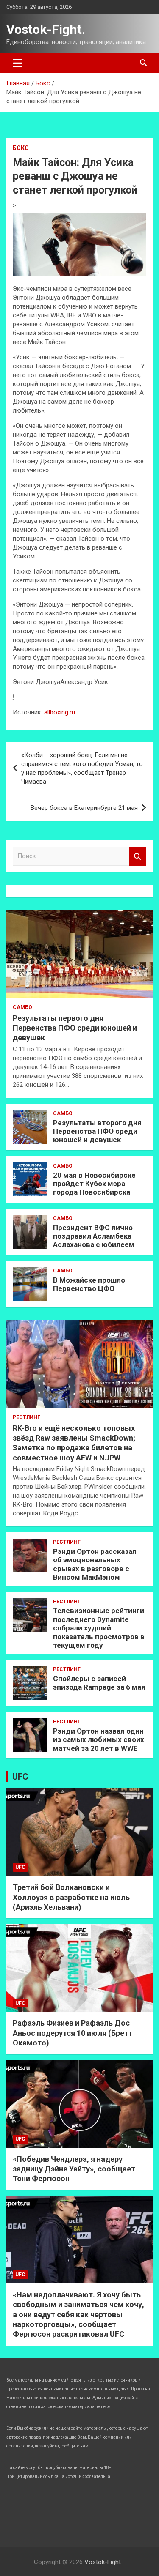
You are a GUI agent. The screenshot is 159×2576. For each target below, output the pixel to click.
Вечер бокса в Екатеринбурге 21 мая (84, 808)
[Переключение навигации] (18, 63)
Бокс (21, 148)
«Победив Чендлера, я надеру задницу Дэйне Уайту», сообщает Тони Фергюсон (74, 2169)
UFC (20, 1777)
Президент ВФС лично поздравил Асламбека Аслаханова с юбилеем (94, 1236)
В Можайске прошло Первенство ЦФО (89, 1284)
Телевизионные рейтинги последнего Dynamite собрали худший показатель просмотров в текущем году (99, 1628)
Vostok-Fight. (46, 29)
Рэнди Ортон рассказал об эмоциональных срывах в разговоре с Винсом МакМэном (95, 1564)
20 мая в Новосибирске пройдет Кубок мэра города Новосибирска (94, 1184)
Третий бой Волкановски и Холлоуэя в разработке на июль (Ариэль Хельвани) (71, 1897)
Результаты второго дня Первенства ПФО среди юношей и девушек (97, 1131)
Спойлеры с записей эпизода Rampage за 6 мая (99, 1683)
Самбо (22, 1007)
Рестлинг (26, 1417)
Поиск (138, 856)
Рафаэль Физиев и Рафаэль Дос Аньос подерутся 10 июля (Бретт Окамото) (73, 2033)
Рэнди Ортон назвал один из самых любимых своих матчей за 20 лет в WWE (99, 1740)
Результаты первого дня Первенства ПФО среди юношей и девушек (75, 1028)
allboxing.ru (60, 712)
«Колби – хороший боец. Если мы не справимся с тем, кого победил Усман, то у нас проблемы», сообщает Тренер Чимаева (82, 768)
